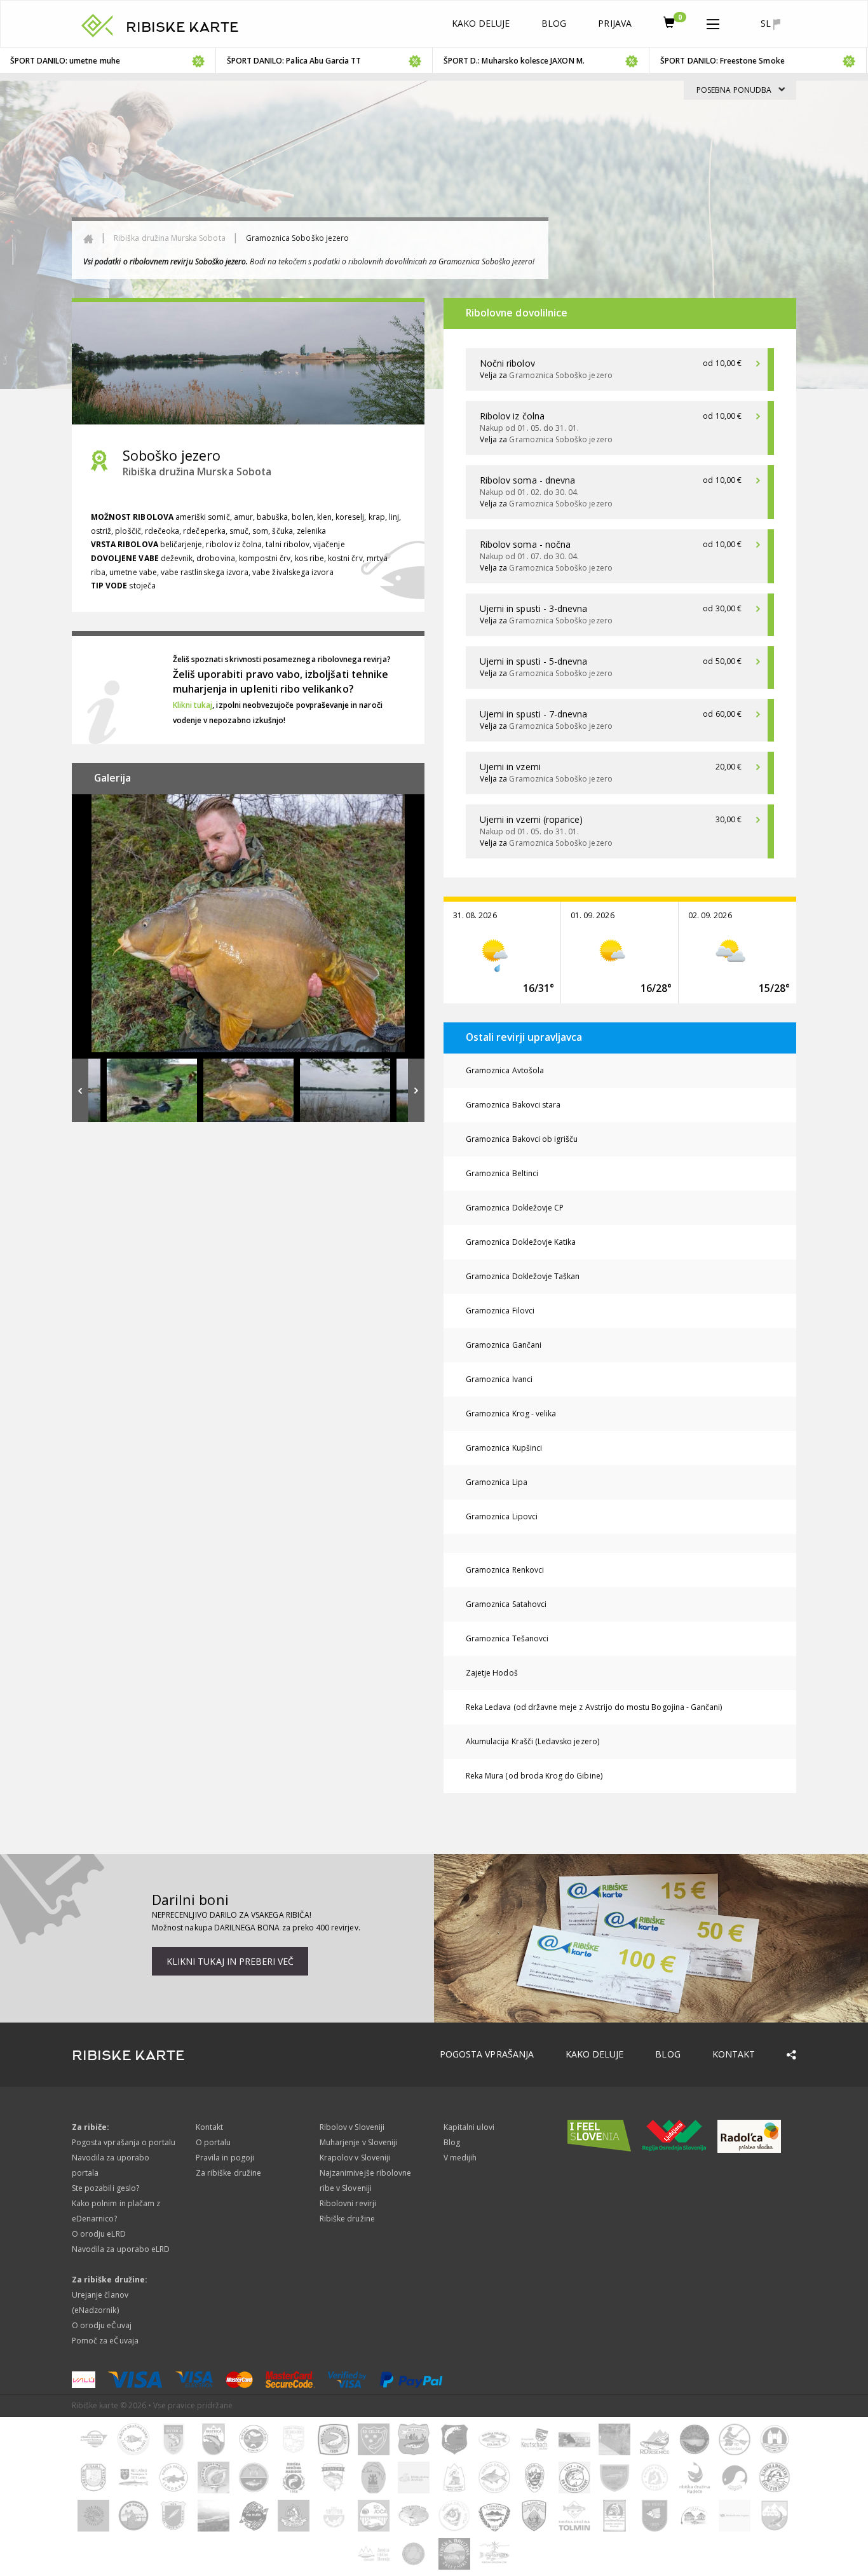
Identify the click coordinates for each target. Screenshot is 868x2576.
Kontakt (734, 2054)
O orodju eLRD (99, 2234)
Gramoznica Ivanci (499, 1379)
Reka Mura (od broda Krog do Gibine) (534, 1776)
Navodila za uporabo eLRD (121, 2249)
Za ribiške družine (228, 2173)
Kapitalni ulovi (469, 2127)
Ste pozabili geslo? (105, 2188)
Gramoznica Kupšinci (504, 1448)
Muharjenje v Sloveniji (358, 2142)
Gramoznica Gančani (504, 1345)
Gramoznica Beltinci (502, 1173)
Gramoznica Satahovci (506, 1604)
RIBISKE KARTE (182, 27)
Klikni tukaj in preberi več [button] (230, 1961)
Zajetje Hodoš (492, 1673)
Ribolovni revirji (348, 2203)
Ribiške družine (347, 2219)
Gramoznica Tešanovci (507, 1638)
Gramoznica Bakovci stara (513, 1105)
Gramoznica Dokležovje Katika (521, 1242)
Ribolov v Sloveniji (352, 2127)
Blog (554, 23)
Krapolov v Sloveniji (355, 2158)
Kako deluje (481, 23)
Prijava (614, 23)
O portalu (213, 2142)
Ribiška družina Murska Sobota (169, 238)
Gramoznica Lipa (497, 1482)
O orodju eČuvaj (102, 2325)
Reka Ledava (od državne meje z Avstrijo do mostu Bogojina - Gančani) (594, 1707)
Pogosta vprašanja (487, 2054)
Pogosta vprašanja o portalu (124, 2142)
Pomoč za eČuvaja (105, 2341)
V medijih (460, 2158)
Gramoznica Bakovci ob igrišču (522, 1139)
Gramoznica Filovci (500, 1311)
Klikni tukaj (193, 705)
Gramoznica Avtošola (505, 1070)
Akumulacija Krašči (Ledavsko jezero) (532, 1741)
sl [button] (767, 23)
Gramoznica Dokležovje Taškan (523, 1276)
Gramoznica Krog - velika (511, 1413)
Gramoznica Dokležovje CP (515, 1208)
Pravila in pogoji (225, 2158)
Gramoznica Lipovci (502, 1516)
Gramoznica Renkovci (505, 1570)
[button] (713, 22)
